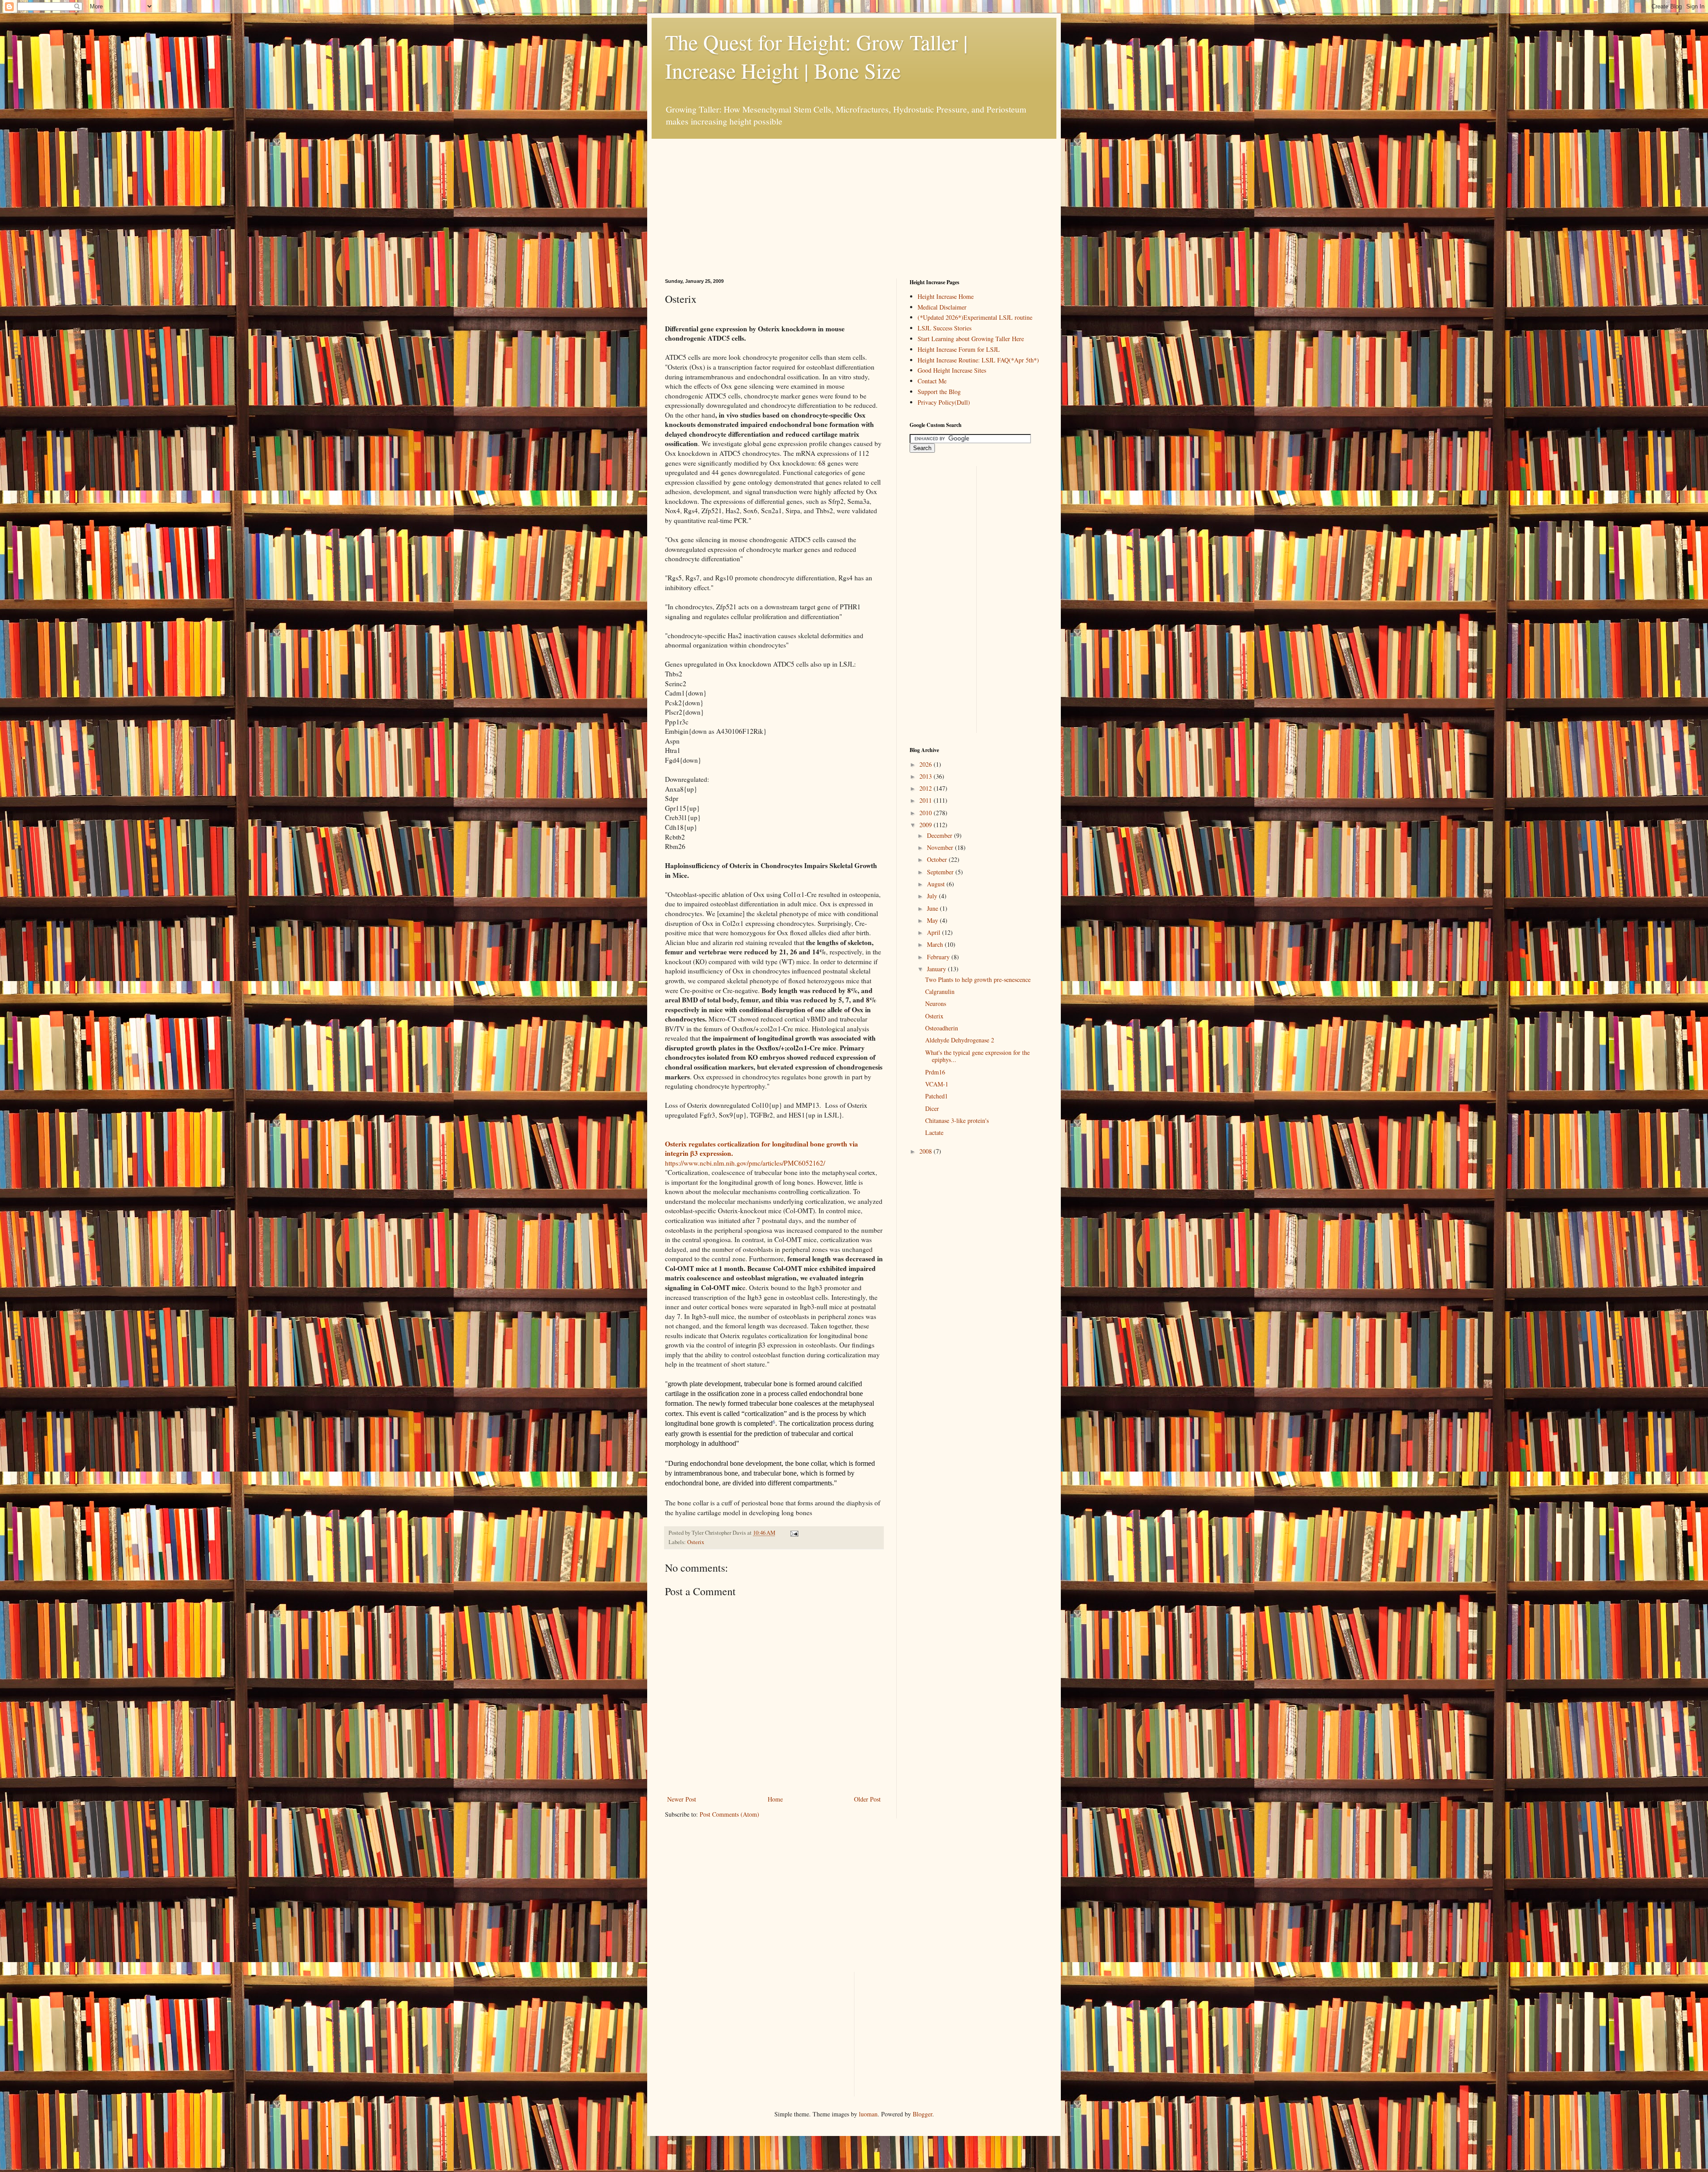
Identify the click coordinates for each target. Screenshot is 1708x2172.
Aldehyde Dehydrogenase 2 (960, 1040)
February (939, 957)
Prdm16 (935, 1072)
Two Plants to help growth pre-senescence (978, 979)
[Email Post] (793, 1533)
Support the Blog (939, 392)
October (938, 859)
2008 (927, 1151)
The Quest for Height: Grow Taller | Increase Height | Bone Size (816, 56)
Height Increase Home (946, 296)
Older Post (867, 1799)
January (937, 969)
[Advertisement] (732, 194)
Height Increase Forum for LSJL (959, 349)
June (933, 908)
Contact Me (932, 381)
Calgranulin (940, 991)
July (933, 896)
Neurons (936, 1004)
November (941, 847)
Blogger (922, 2114)
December (941, 835)
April (935, 932)
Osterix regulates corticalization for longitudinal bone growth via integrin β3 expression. (761, 1149)
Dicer (932, 1108)
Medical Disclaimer (942, 307)
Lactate (934, 1132)
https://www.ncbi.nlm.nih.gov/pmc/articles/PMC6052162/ (745, 1163)
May (933, 920)
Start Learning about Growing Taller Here (971, 339)
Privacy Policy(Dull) (944, 402)
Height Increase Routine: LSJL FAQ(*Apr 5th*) (978, 360)
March (936, 944)
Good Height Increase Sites (952, 370)
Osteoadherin (942, 1028)
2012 (927, 788)
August (937, 884)
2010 (927, 813)
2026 (927, 764)
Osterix (696, 1542)
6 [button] (774, 1422)
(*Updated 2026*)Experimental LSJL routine (975, 317)
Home (775, 1799)
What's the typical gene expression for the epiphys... (977, 1056)
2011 (927, 800)
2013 (927, 776)
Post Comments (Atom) (729, 1814)
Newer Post (682, 1799)
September (941, 872)
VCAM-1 (937, 1084)
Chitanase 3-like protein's (957, 1120)
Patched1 (937, 1096)
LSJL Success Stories (945, 328)
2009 (927, 825)
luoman (868, 2114)
